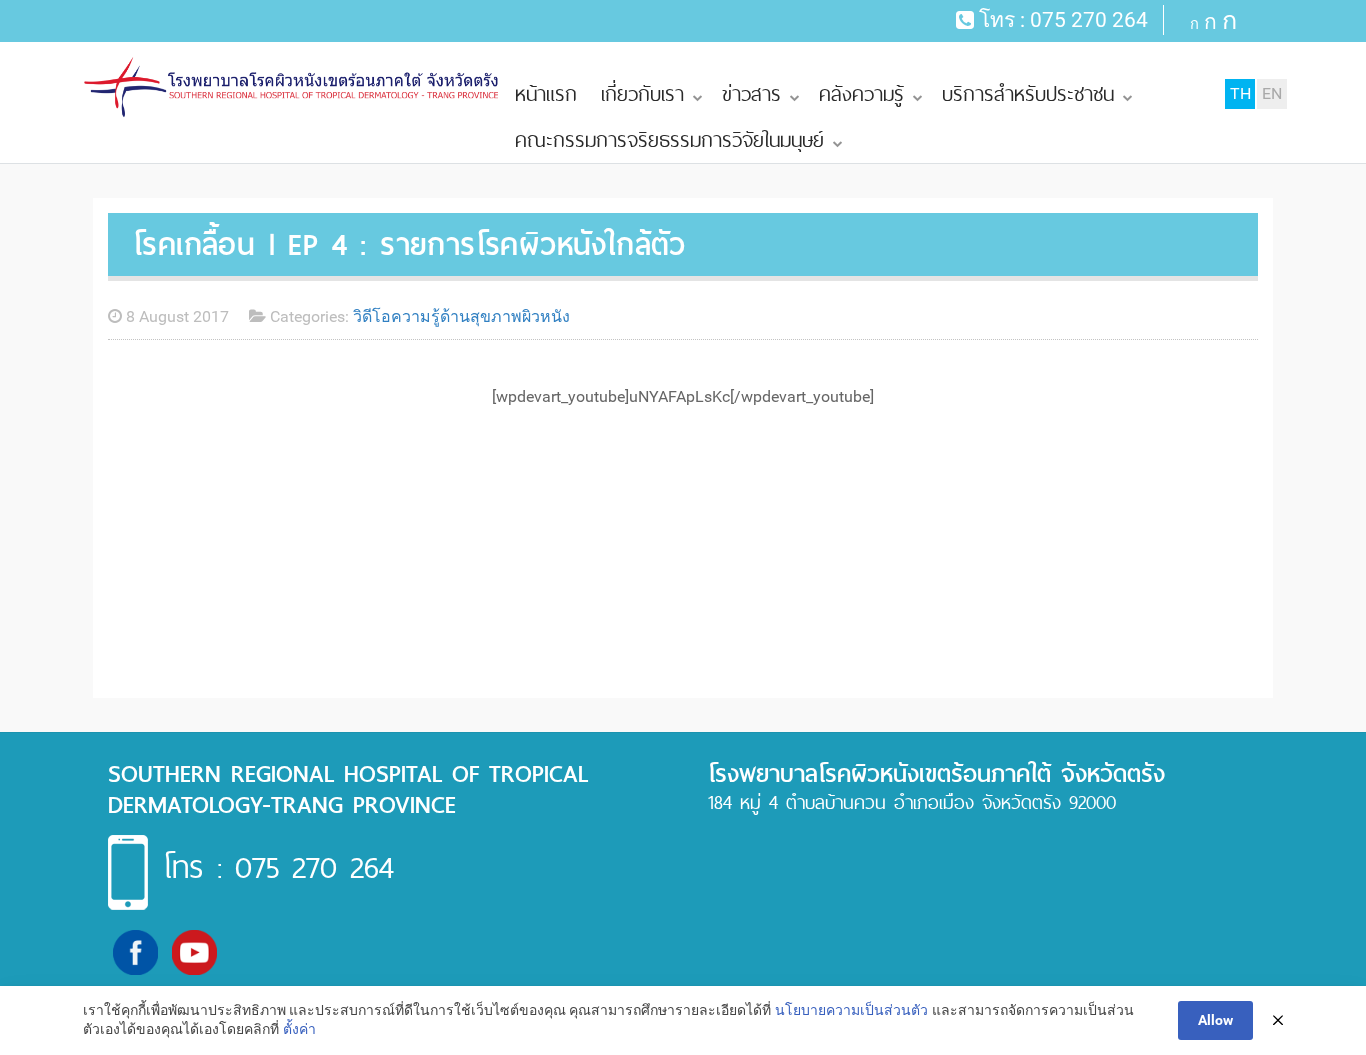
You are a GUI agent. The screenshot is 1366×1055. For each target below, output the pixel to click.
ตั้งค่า (299, 1029)
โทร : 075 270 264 (278, 867)
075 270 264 (1089, 20)
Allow (1215, 1020)
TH (1240, 93)
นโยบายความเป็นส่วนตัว (851, 1010)
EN (1272, 93)
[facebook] (135, 951)
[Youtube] (194, 951)
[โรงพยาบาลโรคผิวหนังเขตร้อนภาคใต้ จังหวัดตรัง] (293, 87)
